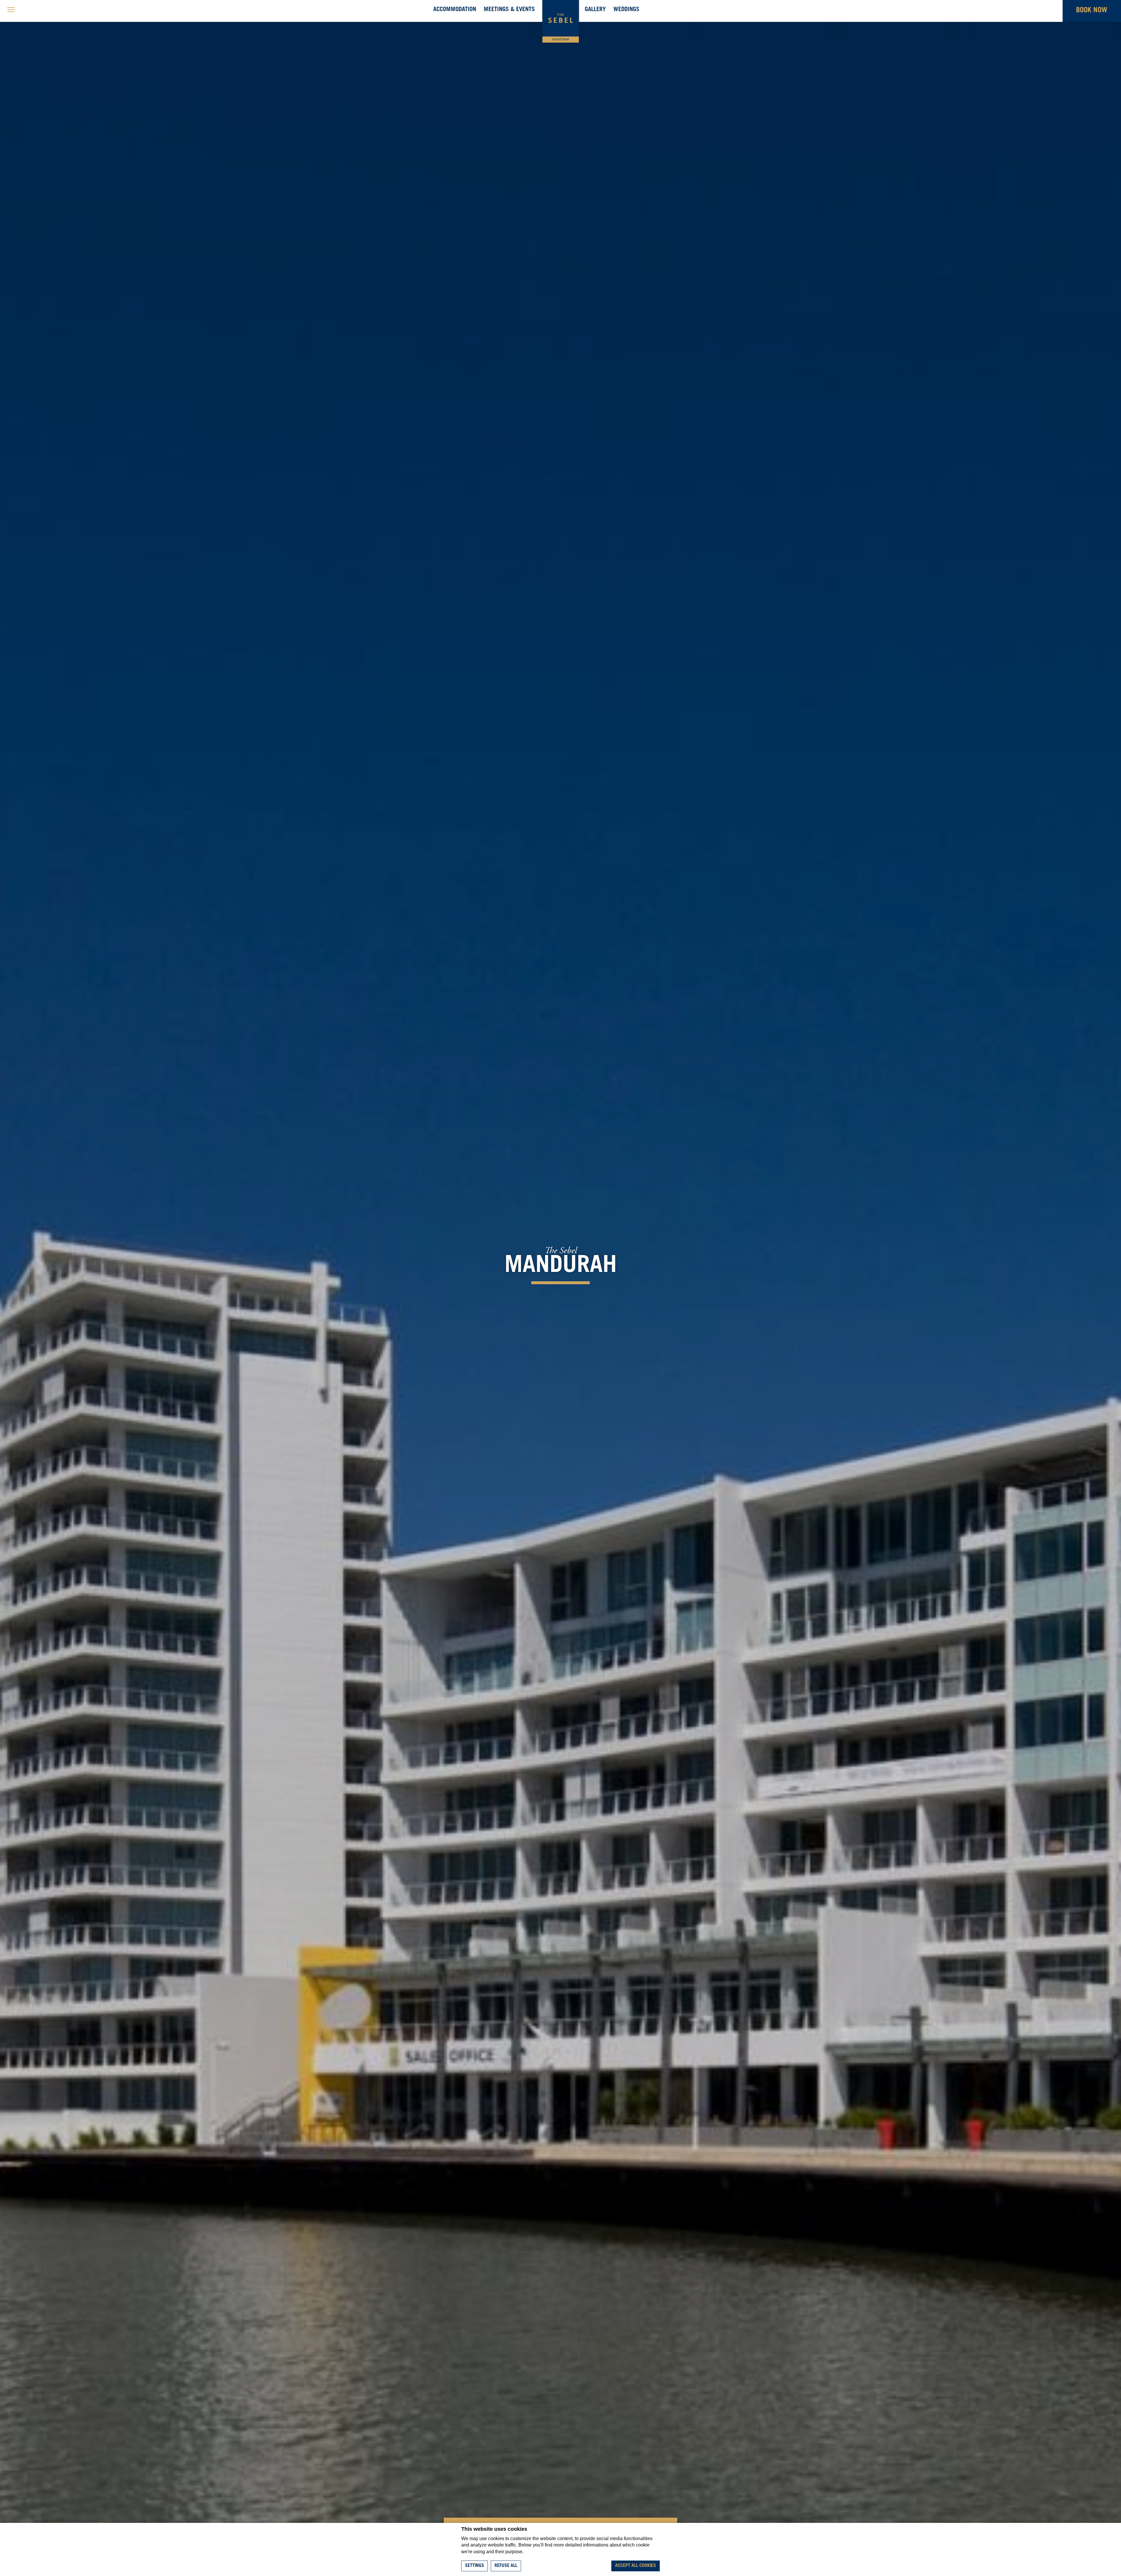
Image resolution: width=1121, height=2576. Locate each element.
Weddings (626, 10)
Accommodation (455, 10)
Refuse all (506, 2566)
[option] (560, 1266)
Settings (475, 2566)
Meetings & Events (509, 10)
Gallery (595, 10)
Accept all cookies (636, 2566)
